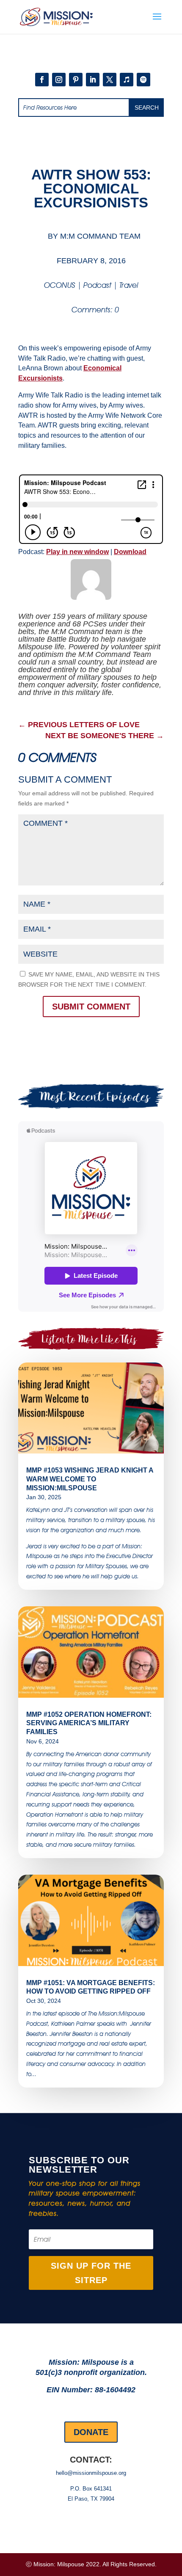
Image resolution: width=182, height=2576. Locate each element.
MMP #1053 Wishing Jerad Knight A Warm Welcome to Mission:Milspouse (90, 1479)
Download (130, 552)
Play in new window (77, 552)
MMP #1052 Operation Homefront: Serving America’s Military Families (89, 1723)
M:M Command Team (100, 236)
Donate (91, 2432)
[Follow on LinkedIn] (93, 80)
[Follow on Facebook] (42, 80)
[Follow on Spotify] (143, 80)
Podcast (97, 285)
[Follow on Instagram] (59, 80)
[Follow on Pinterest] (76, 80)
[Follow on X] (110, 80)
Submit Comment (91, 1007)
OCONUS (60, 285)
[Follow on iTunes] (127, 80)
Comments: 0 (95, 310)
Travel (129, 285)
